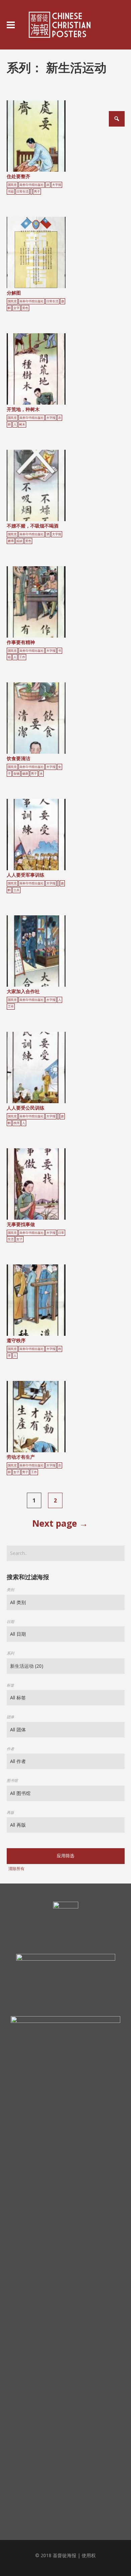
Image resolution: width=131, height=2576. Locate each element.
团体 (10, 1717)
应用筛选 (65, 1856)
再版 (10, 1812)
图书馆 (12, 1780)
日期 (10, 1621)
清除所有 (16, 1869)
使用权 (89, 2555)
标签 (10, 1685)
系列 (10, 1653)
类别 (10, 1589)
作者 (10, 1749)
